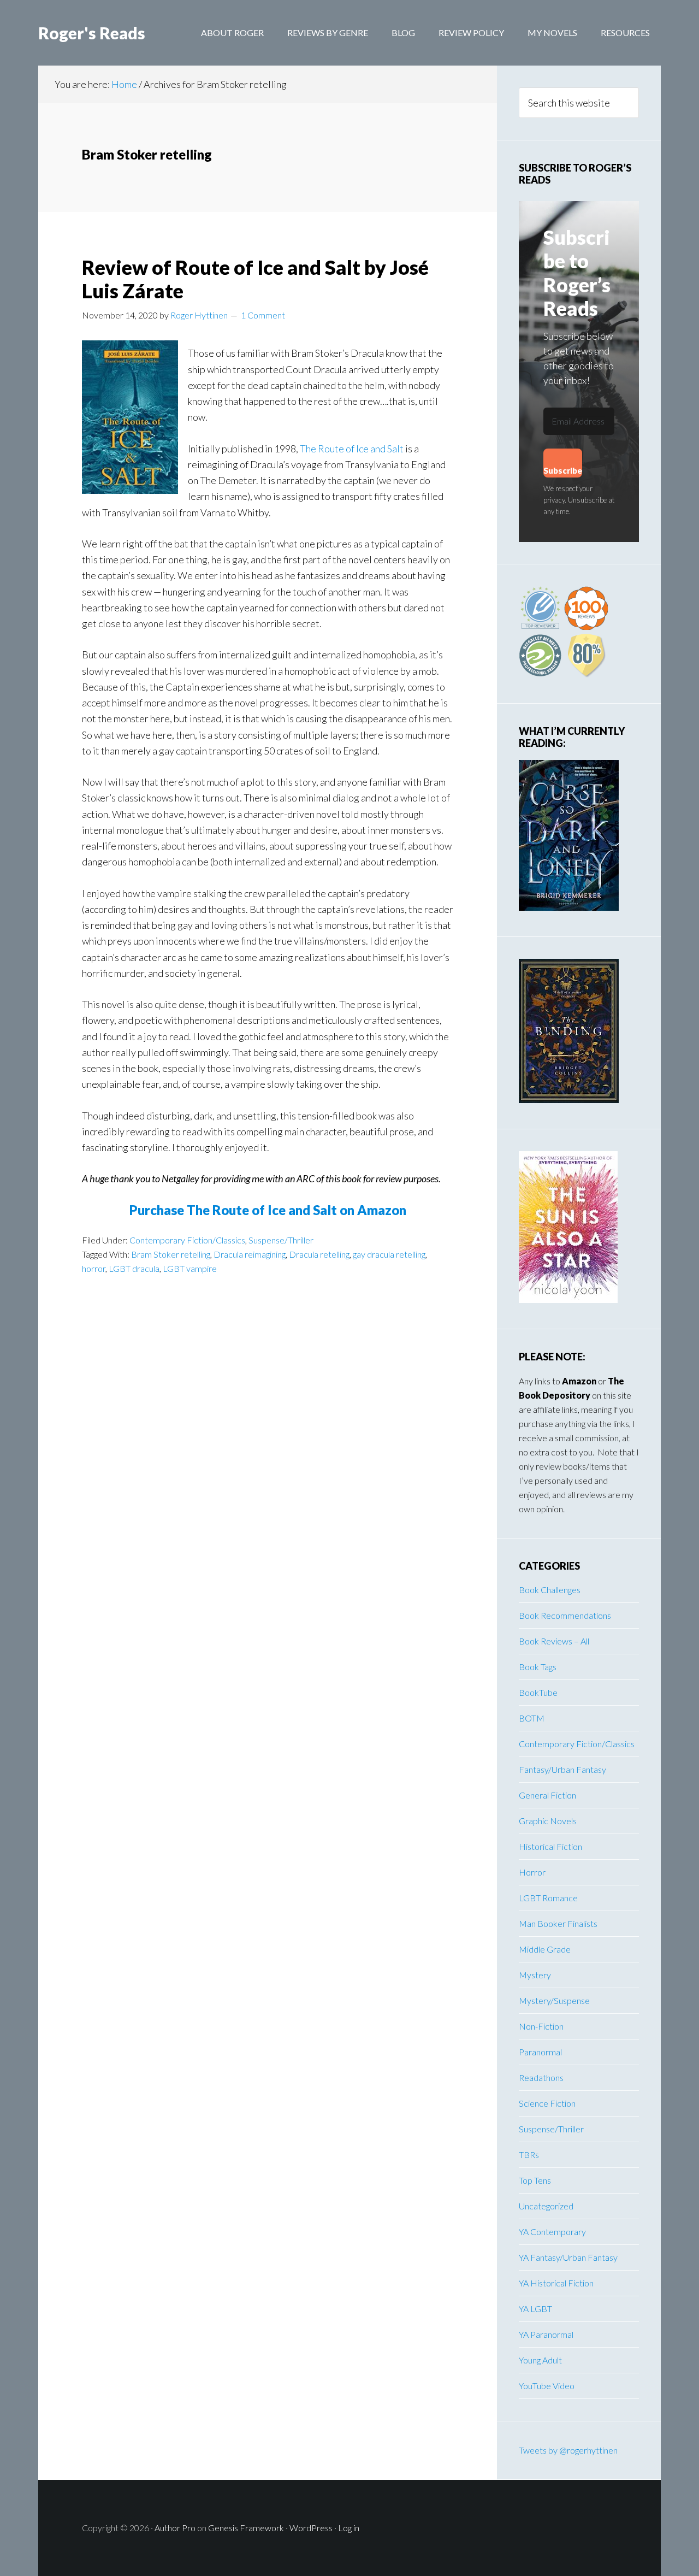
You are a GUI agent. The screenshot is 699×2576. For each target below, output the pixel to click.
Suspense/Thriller (281, 1240)
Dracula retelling (319, 1254)
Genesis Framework (246, 2528)
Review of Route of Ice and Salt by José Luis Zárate (255, 279)
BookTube (538, 1692)
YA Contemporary (552, 2232)
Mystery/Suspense (554, 2000)
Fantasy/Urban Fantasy (562, 1769)
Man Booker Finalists (558, 1923)
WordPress (311, 2528)
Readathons (541, 2077)
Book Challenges (550, 1590)
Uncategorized (546, 2206)
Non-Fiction (541, 2026)
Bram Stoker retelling (171, 1254)
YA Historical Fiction (556, 2283)
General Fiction (547, 1795)
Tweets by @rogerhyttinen (568, 2450)
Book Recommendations (565, 1615)
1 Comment (263, 315)
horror (94, 1268)
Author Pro (175, 2528)
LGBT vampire (190, 1268)
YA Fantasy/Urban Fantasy (568, 2257)
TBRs (529, 2154)
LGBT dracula (134, 1268)
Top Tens (535, 2180)
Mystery (535, 1975)
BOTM (532, 1718)
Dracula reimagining (250, 1254)
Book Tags (538, 1667)
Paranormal (540, 2052)
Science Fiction (547, 2103)
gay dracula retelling (389, 1254)
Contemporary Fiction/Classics (187, 1240)
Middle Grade (545, 1949)
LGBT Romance (548, 1898)
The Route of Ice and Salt (352, 449)
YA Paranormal (546, 2334)
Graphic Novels (548, 1821)
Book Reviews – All (554, 1641)
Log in (349, 2528)
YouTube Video (547, 2386)
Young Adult (540, 2360)
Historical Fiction (550, 1846)
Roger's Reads (92, 33)
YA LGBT (535, 2309)
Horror (532, 1872)
